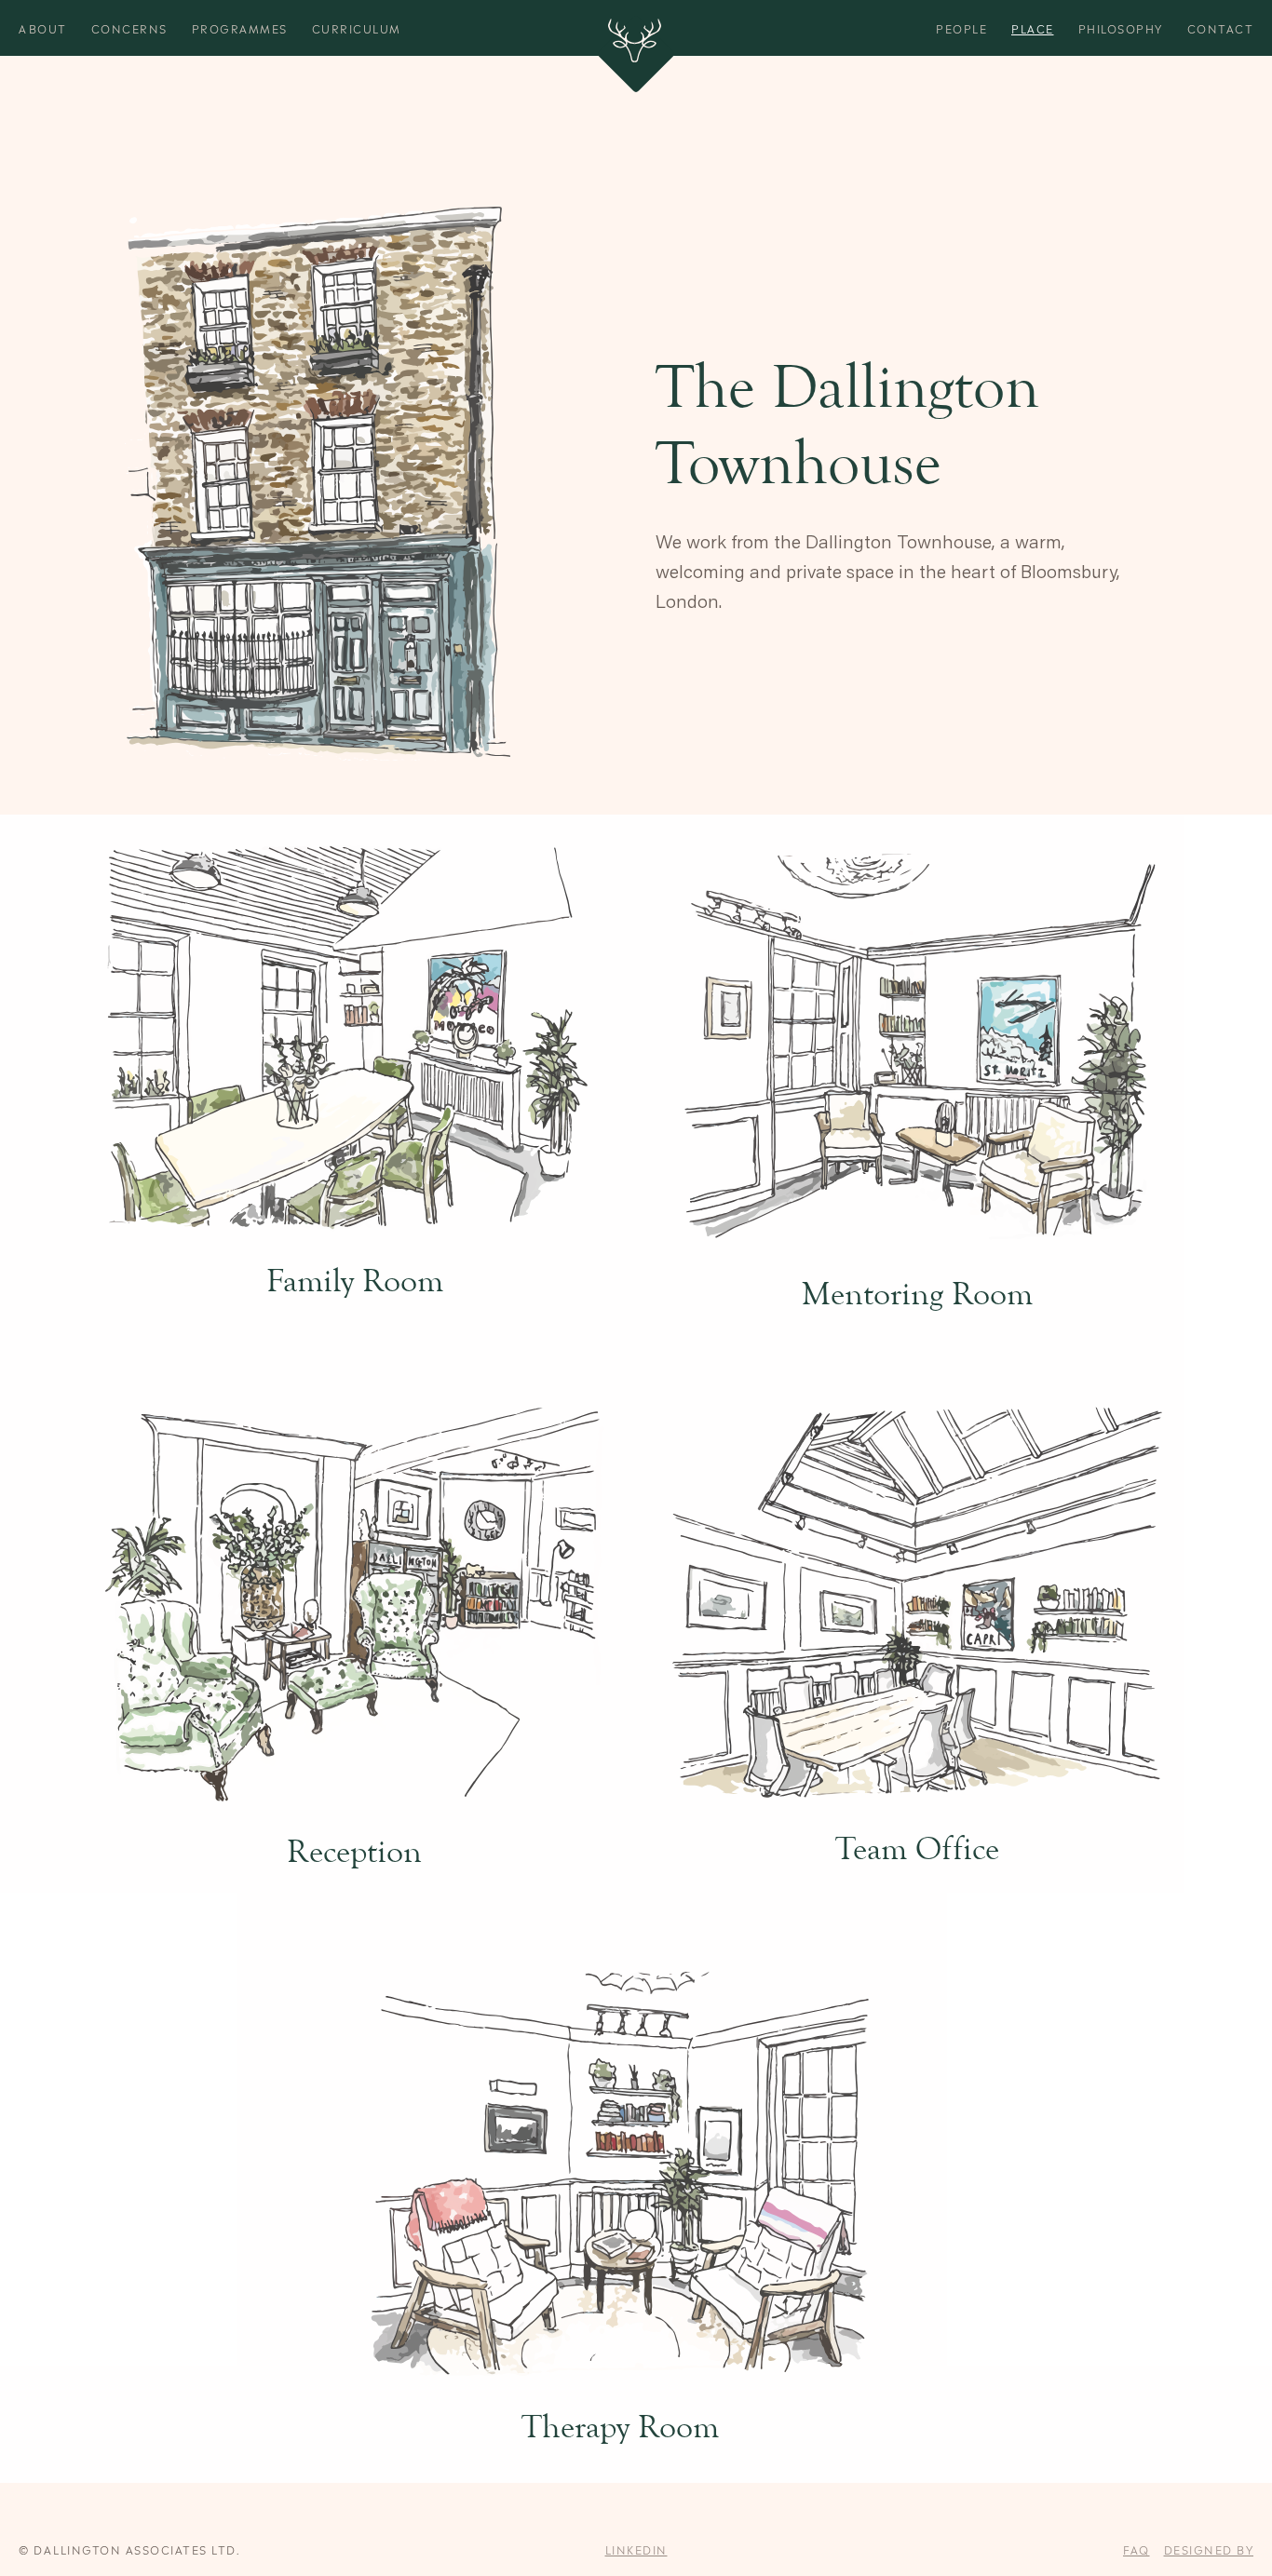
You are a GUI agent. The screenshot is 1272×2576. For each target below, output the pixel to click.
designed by (1209, 2549)
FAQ (1137, 2549)
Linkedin (636, 2549)
